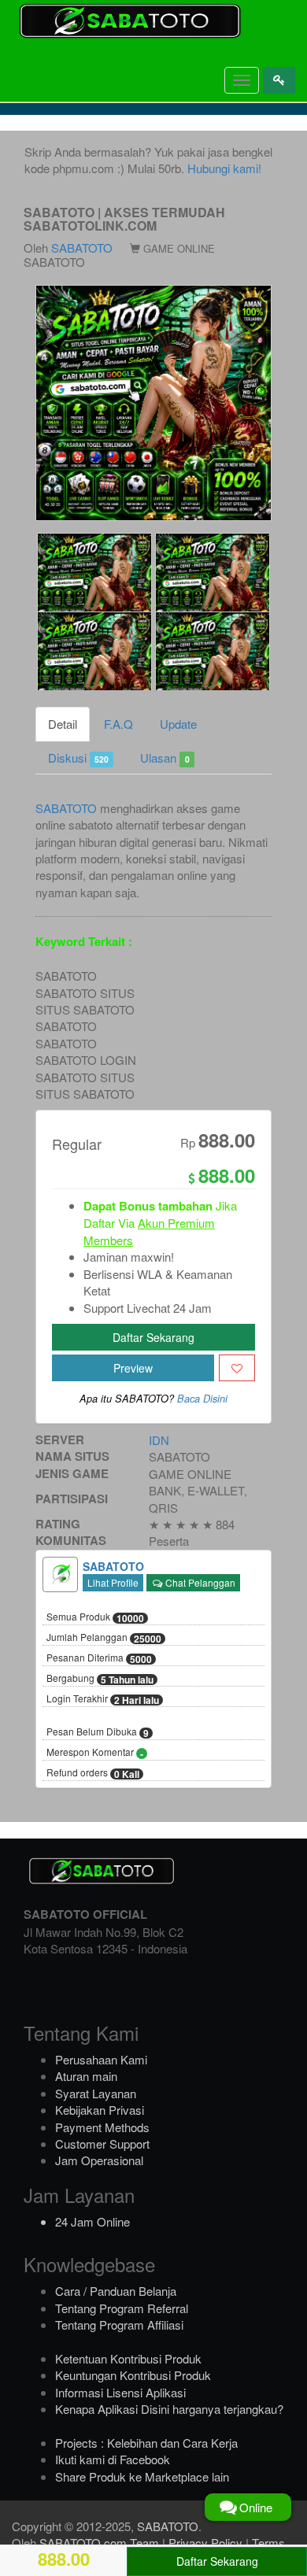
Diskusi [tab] (78, 758)
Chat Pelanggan (199, 1582)
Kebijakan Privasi (100, 2110)
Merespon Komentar (95, 1753)
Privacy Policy (205, 2543)
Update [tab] (178, 724)
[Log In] (279, 80)
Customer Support (102, 2144)
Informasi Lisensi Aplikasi (120, 2392)
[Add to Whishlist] (237, 1368)
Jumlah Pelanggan (104, 1638)
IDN (159, 1440)
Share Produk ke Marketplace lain (142, 2476)
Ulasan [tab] (165, 758)
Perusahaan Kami (101, 2059)
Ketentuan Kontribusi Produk (128, 2358)
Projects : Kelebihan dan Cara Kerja (146, 2443)
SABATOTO (82, 248)
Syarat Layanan (96, 2093)
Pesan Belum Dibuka (98, 1732)
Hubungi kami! (224, 168)
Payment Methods (102, 2127)
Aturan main (86, 2076)
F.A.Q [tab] (118, 724)
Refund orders (93, 1773)
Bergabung (100, 1679)
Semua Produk (95, 1617)
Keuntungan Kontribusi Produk (133, 2375)
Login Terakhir (103, 1699)
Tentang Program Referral (122, 2308)
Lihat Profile (113, 1582)
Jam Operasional (99, 2160)
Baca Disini (202, 1399)
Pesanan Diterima (99, 1658)
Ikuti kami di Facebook (113, 2459)
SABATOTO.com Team (99, 2543)
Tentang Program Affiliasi (119, 2325)
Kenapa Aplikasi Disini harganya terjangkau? (169, 2409)
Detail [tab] (63, 724)
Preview (133, 1368)
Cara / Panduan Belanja (116, 2291)
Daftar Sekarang (153, 1337)
